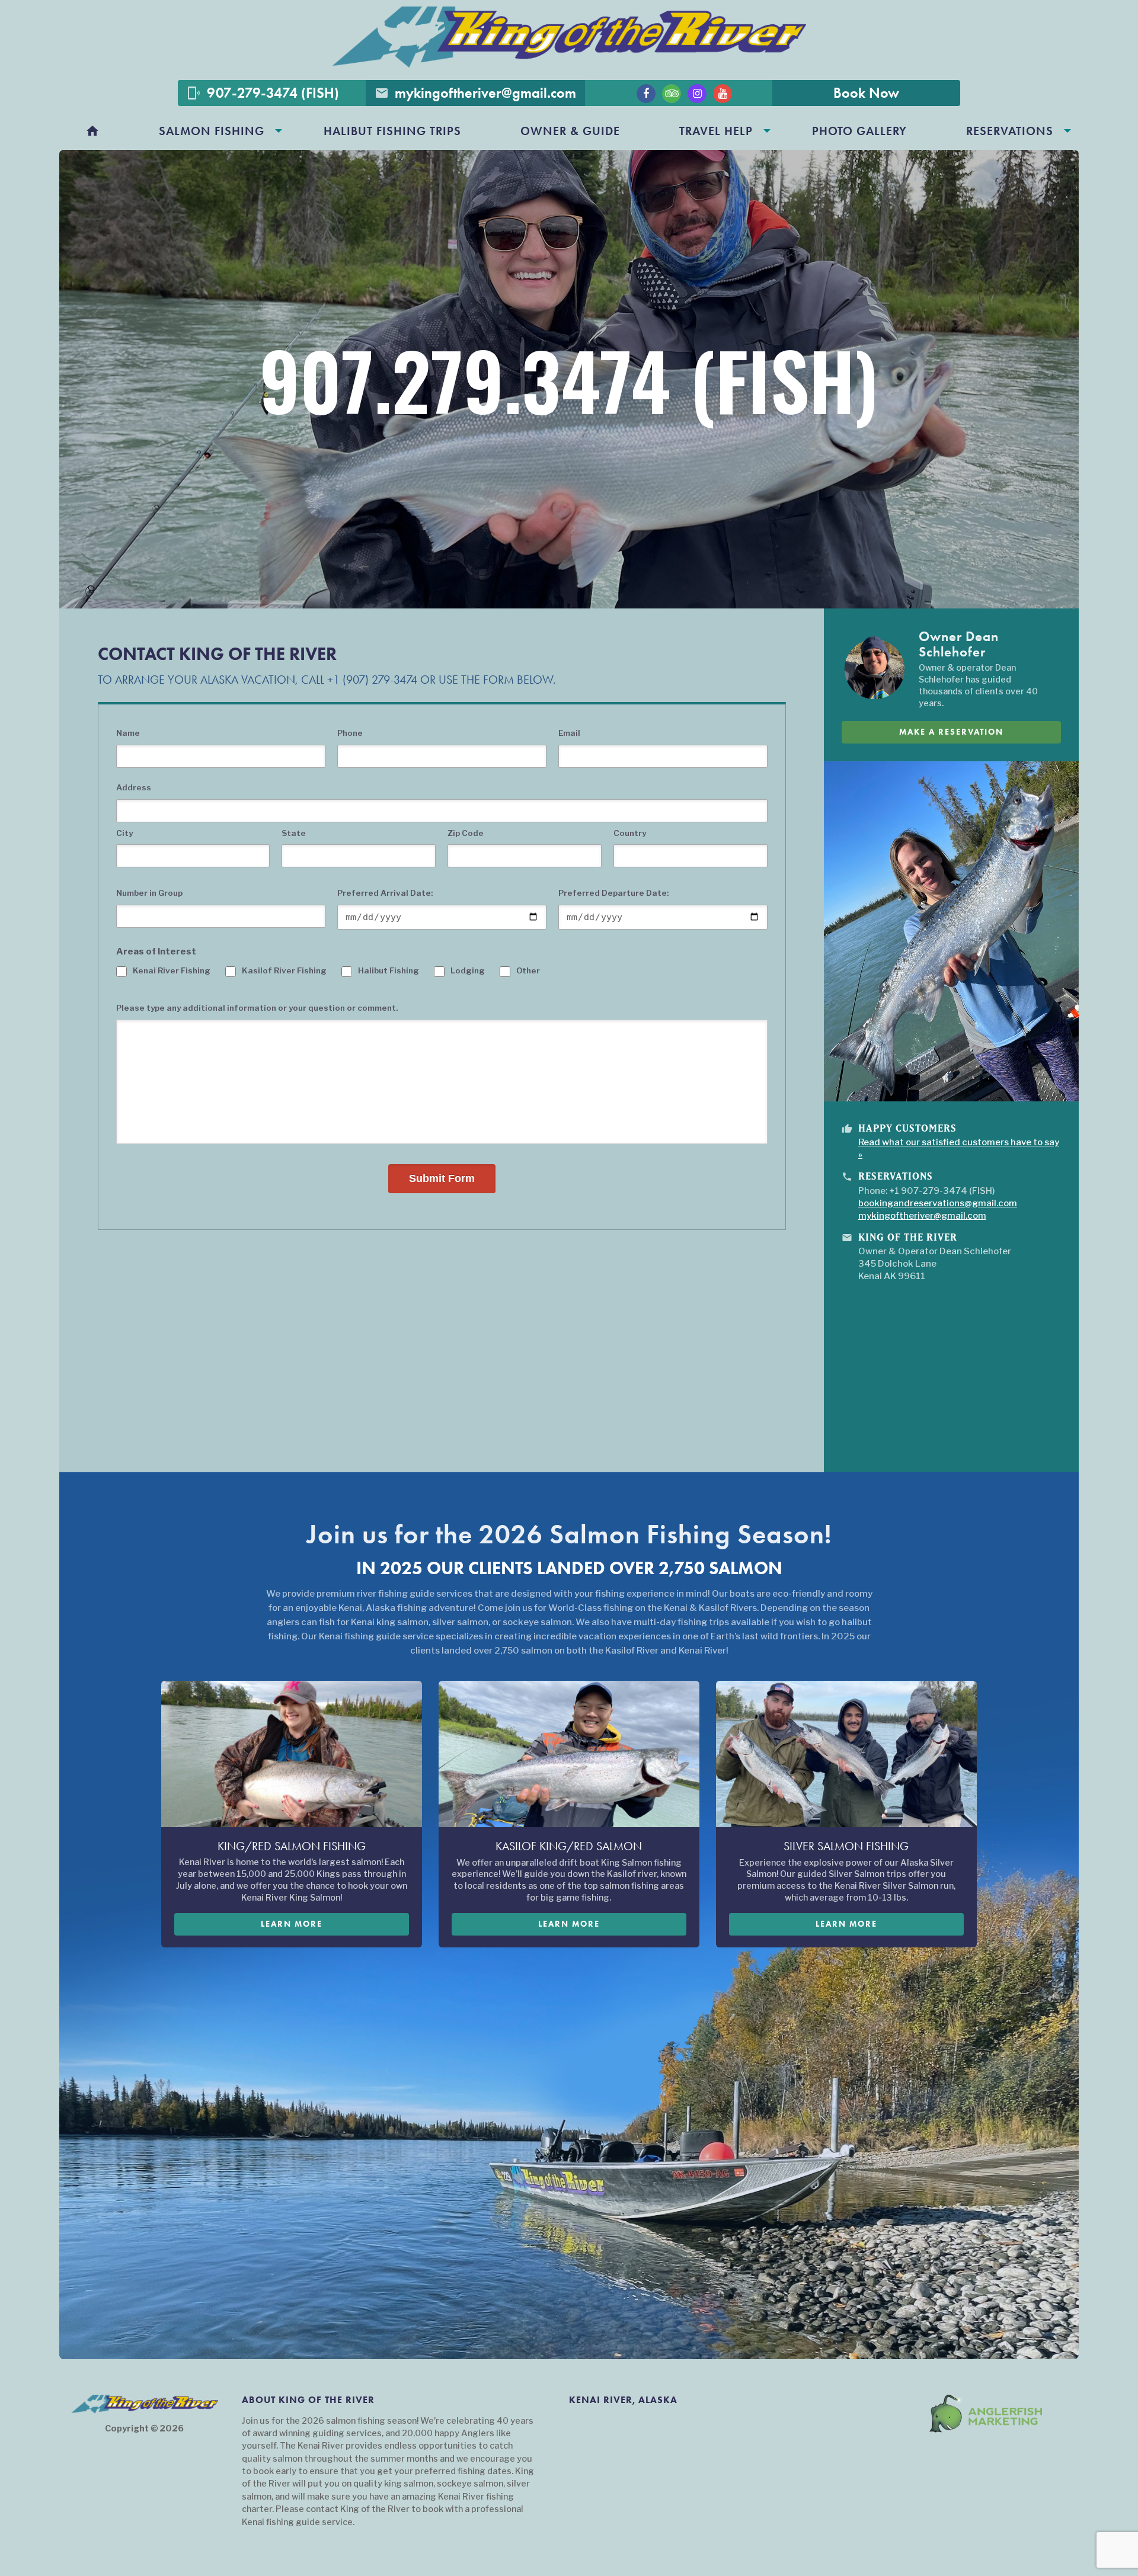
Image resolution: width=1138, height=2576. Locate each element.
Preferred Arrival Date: (385, 893)
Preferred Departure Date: (613, 893)
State (294, 833)
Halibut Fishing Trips (392, 131)
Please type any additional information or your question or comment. (257, 1008)
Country (630, 833)
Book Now (866, 93)
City (124, 833)
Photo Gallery (859, 131)
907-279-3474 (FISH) (263, 93)
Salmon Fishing (212, 131)
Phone (350, 733)
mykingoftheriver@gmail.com (475, 93)
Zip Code (466, 833)
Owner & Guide (570, 131)
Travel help (716, 131)
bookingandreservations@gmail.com (938, 1203)
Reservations (1010, 131)
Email (569, 733)
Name (128, 733)
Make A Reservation (951, 732)
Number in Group (149, 893)
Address (134, 787)
